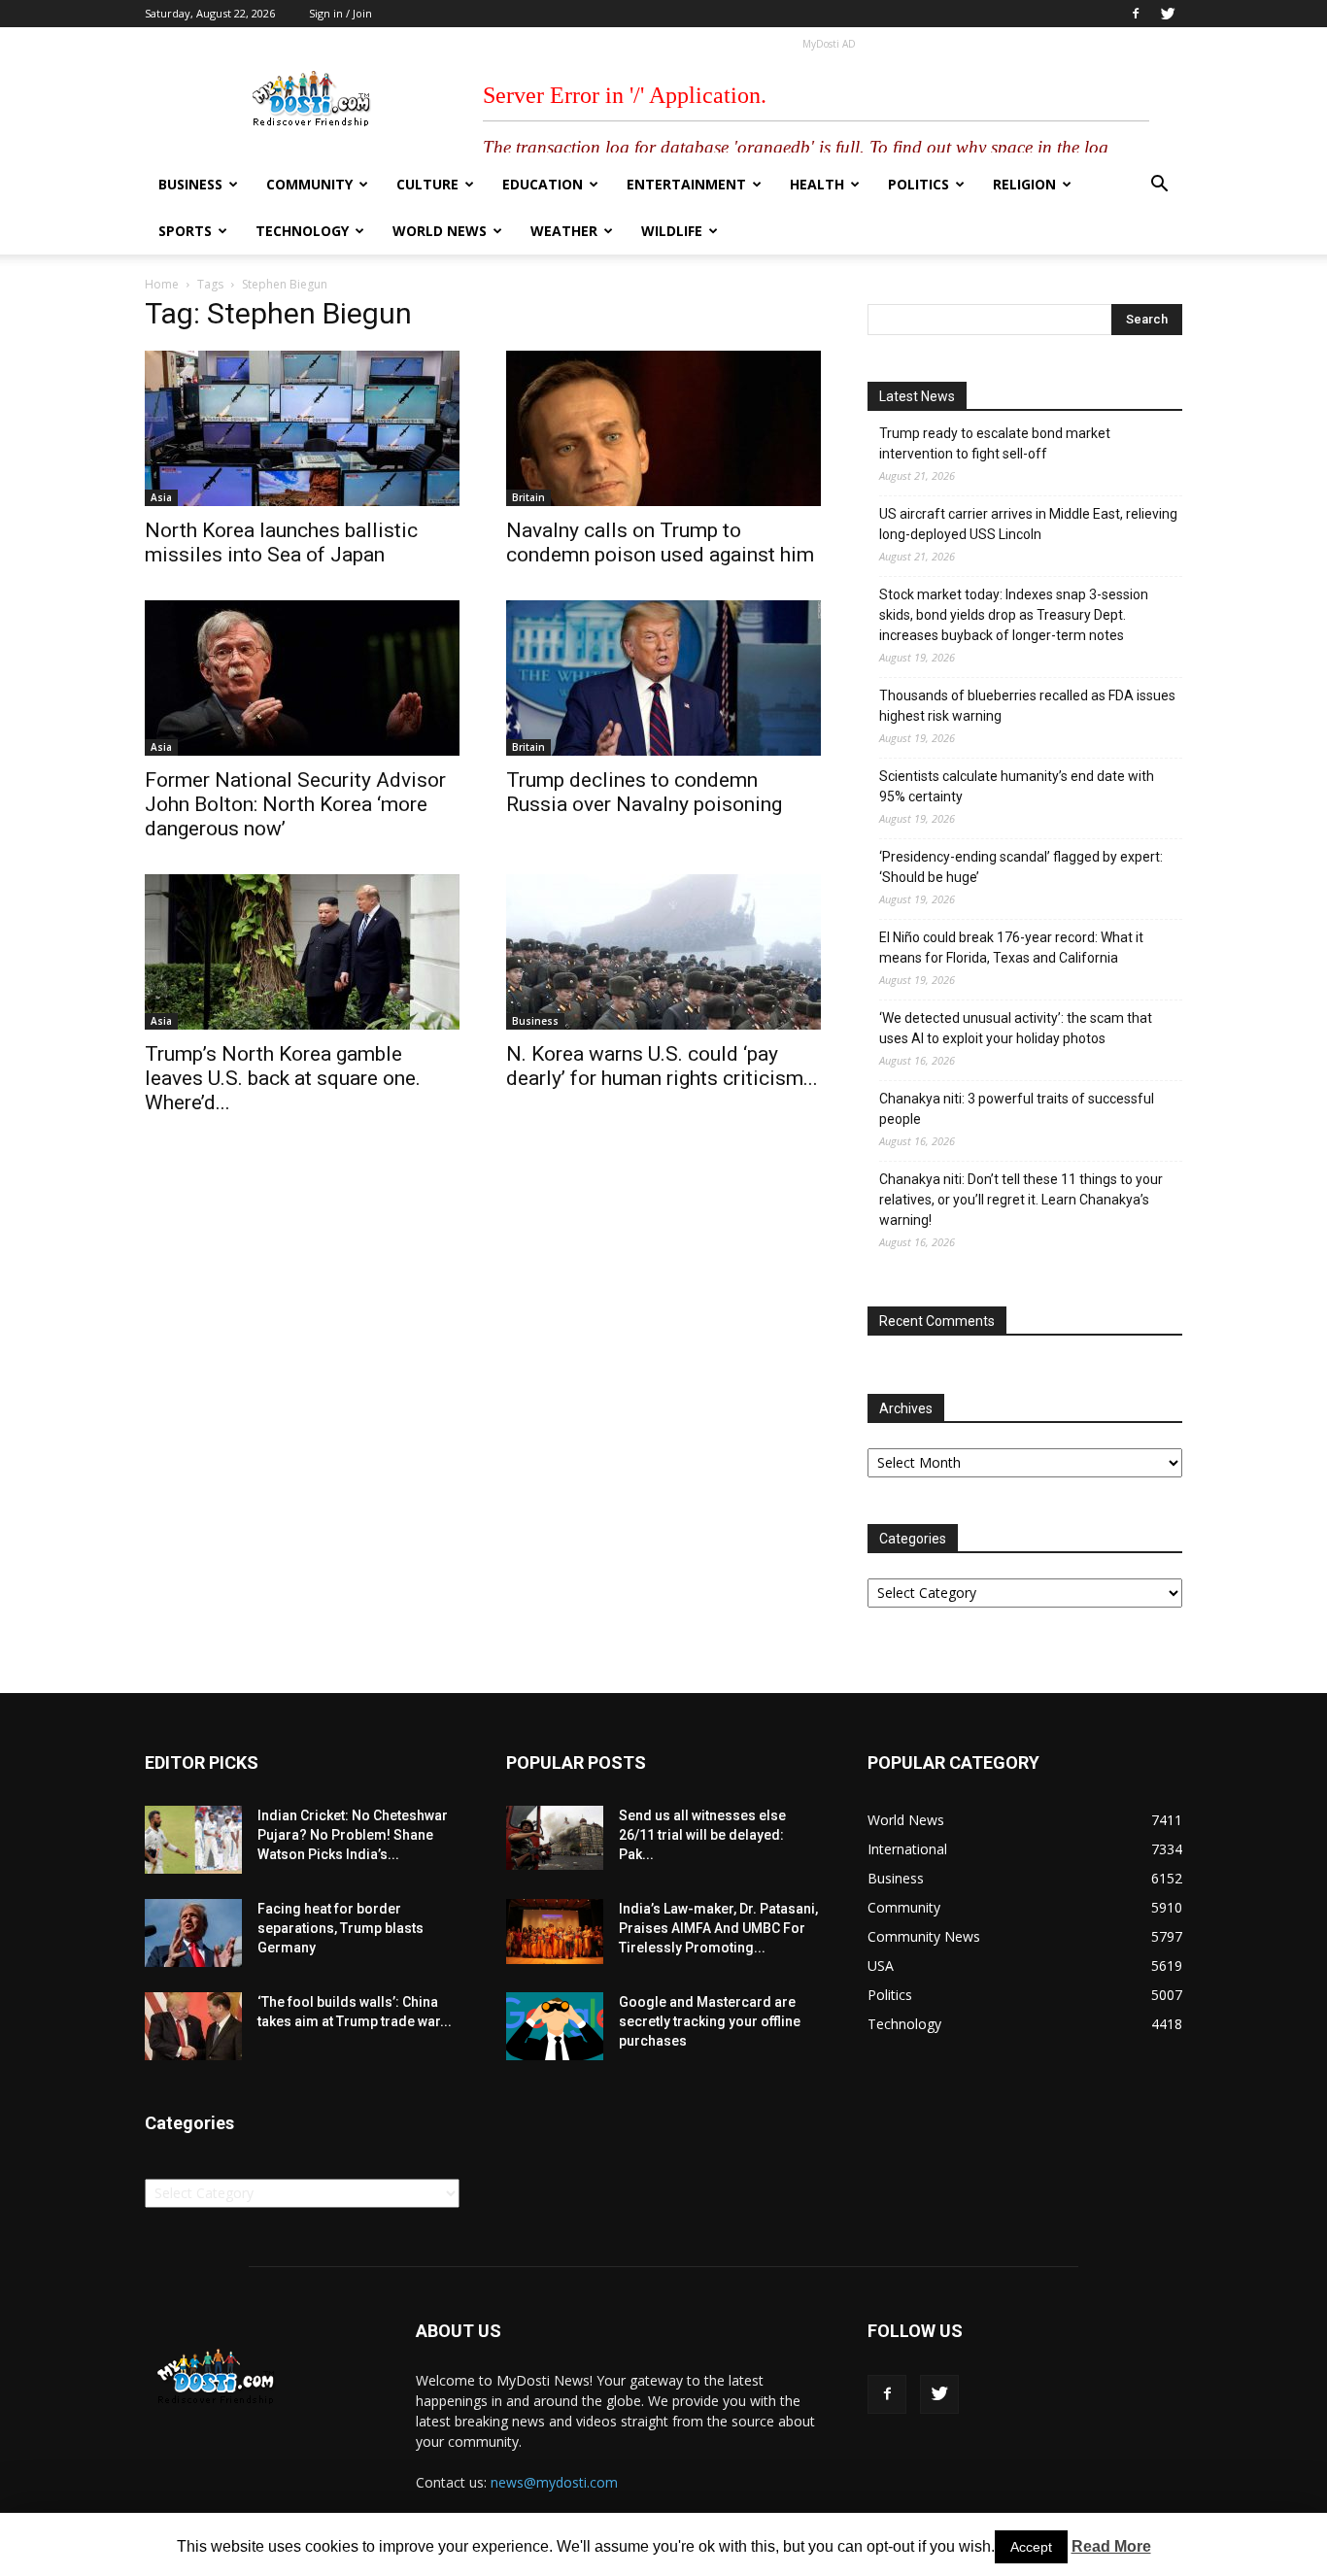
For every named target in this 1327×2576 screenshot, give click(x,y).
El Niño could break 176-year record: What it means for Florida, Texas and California (1011, 948)
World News (440, 231)
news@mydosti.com (554, 2482)
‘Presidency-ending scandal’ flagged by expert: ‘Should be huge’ (1021, 867)
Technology (302, 231)
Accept (1031, 2547)
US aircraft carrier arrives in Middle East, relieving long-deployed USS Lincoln (1028, 524)
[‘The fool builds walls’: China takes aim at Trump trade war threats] (193, 2026)
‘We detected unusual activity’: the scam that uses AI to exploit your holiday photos (1016, 1028)
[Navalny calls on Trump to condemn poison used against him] (663, 428)
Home (162, 284)
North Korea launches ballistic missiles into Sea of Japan (281, 542)
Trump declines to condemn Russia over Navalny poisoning (644, 792)
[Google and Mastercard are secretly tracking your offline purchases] (555, 2026)
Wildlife (672, 231)
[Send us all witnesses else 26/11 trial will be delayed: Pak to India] (555, 1838)
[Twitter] (1168, 14)
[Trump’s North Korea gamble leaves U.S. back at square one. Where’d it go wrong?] (302, 952)
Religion (1024, 184)
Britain (528, 497)
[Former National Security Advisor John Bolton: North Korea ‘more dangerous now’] (302, 678)
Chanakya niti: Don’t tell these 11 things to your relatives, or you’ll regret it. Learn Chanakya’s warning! (1021, 1200)
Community (309, 184)
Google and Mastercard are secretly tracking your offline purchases (710, 2021)
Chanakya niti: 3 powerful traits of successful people (1017, 1109)
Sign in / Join (340, 13)
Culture (427, 184)
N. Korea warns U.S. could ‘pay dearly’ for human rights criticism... (662, 1066)
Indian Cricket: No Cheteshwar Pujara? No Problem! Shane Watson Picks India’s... (353, 1835)
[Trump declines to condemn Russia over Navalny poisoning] (663, 678)
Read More (1111, 2546)
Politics (919, 184)
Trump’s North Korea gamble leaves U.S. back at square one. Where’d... (283, 1078)
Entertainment (686, 184)
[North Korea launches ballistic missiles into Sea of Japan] (302, 428)
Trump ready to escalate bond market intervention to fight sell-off (995, 443)
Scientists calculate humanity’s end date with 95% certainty (1017, 786)
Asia (161, 497)
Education (543, 184)
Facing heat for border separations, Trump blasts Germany (340, 1928)
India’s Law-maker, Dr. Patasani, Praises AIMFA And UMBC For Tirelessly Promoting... (718, 1928)
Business (190, 184)
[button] (1159, 186)
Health (817, 184)
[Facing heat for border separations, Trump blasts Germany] (193, 1933)
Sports (185, 231)
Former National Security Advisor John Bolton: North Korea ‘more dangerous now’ (295, 804)
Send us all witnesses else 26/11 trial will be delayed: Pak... (702, 1835)
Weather (564, 231)
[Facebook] (1136, 14)
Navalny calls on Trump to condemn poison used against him (660, 542)
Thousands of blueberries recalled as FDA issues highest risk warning (1027, 706)
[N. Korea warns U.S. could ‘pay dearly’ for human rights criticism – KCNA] (663, 952)
